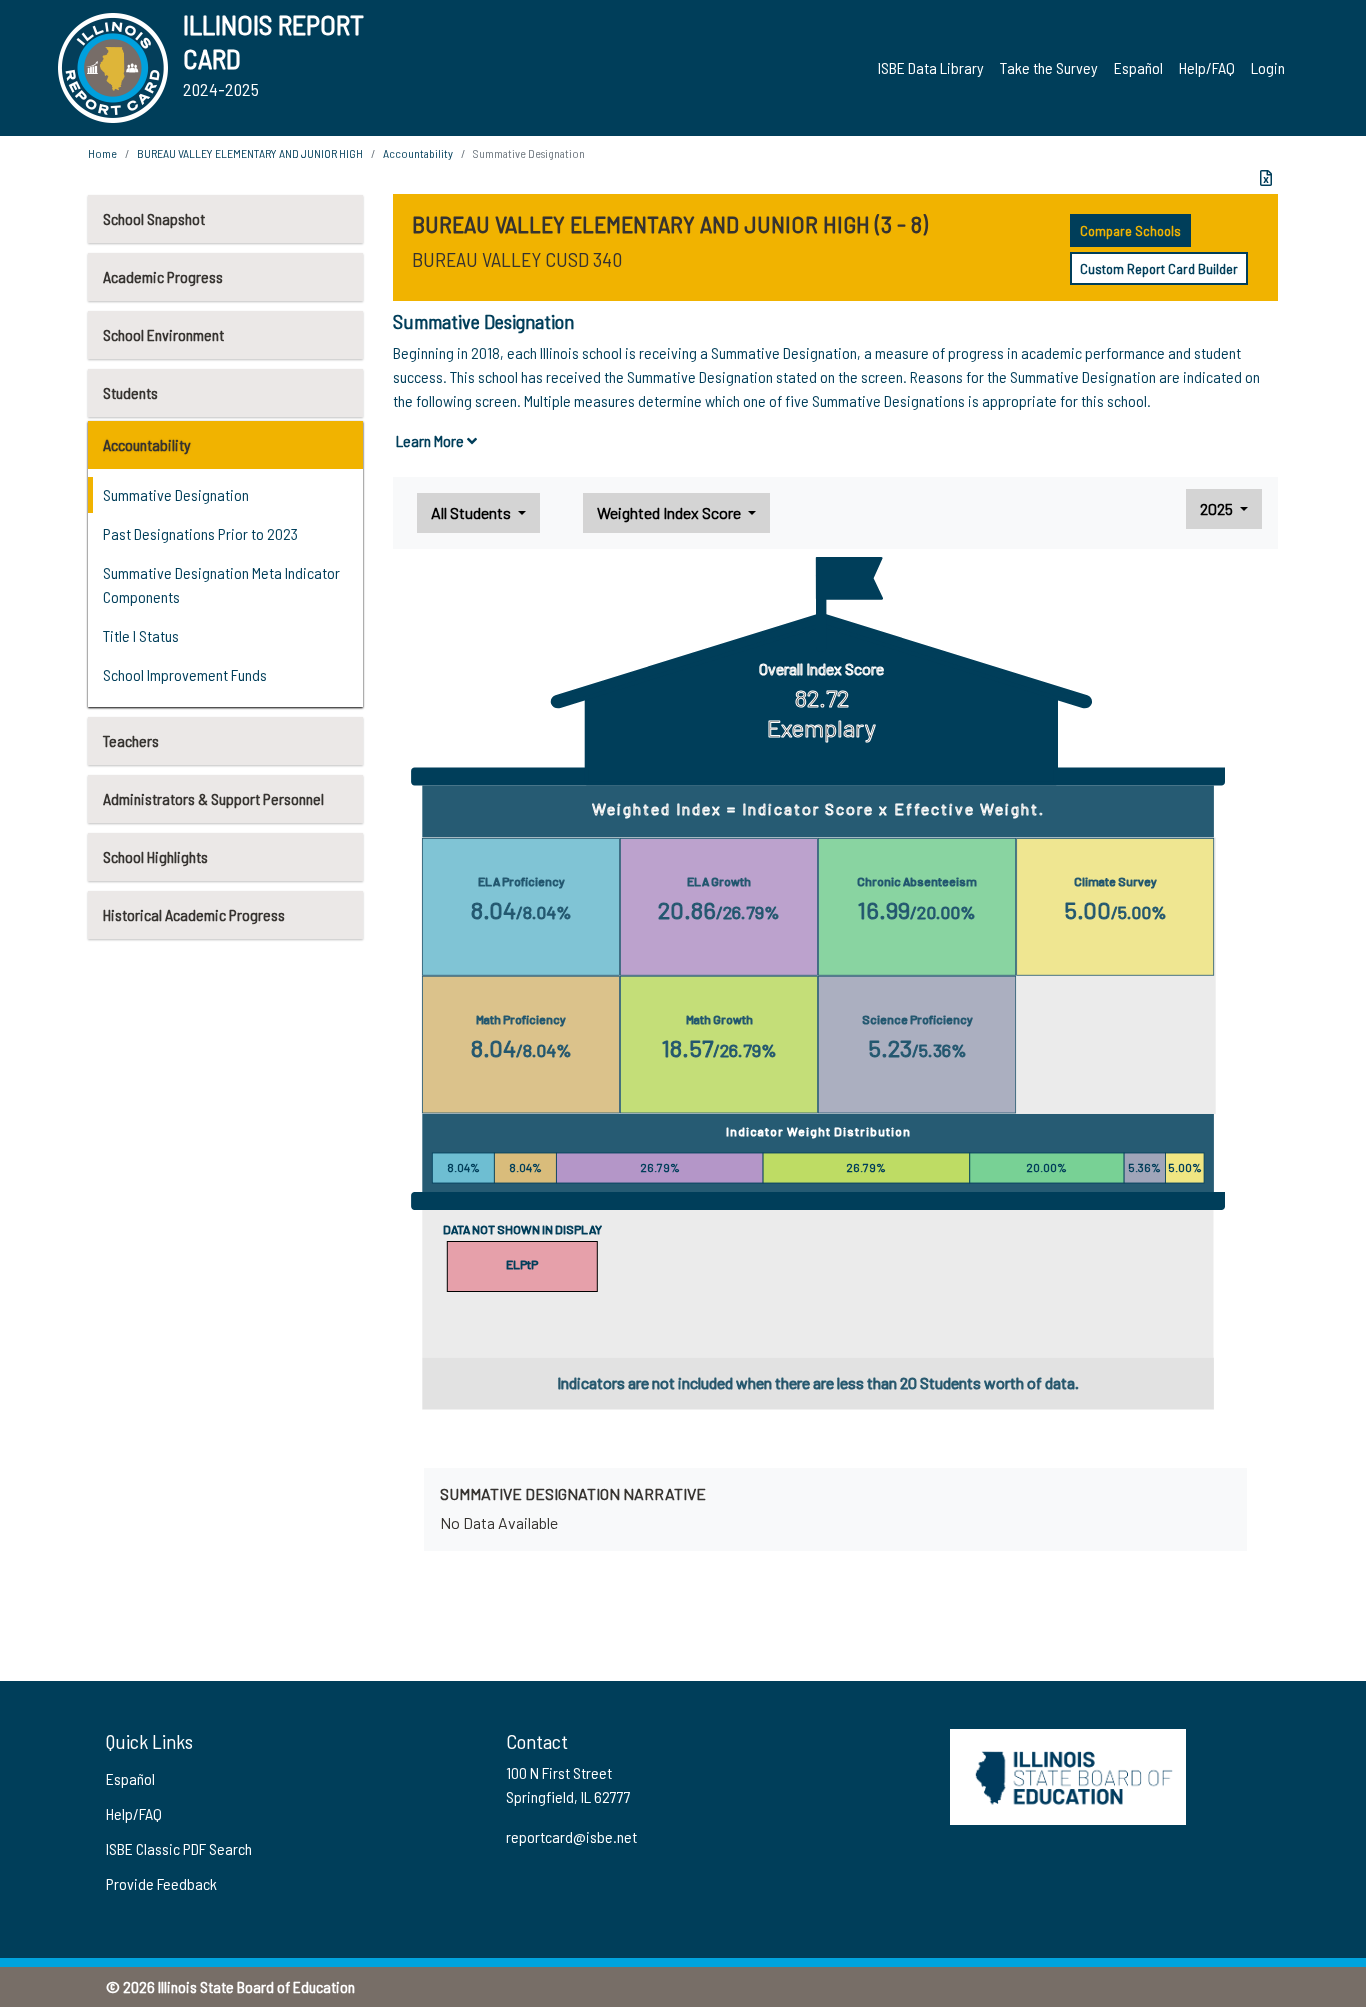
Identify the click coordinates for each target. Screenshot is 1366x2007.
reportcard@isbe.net (571, 1836)
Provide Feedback (161, 1883)
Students (130, 392)
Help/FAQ (1207, 67)
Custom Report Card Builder (1159, 268)
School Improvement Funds (185, 674)
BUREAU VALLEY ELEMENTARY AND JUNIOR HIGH (250, 153)
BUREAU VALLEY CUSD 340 (517, 259)
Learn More (431, 440)
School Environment (163, 334)
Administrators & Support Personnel (213, 798)
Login (1268, 67)
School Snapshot (154, 218)
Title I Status (141, 635)
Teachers (131, 740)
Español (1138, 67)
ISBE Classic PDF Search (179, 1848)
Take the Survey (1049, 67)
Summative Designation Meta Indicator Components (221, 584)
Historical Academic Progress (194, 914)
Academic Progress (163, 276)
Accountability (147, 444)
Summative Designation (176, 494)
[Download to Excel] (1266, 178)
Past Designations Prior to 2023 (200, 533)
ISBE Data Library (931, 67)
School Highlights (155, 856)
